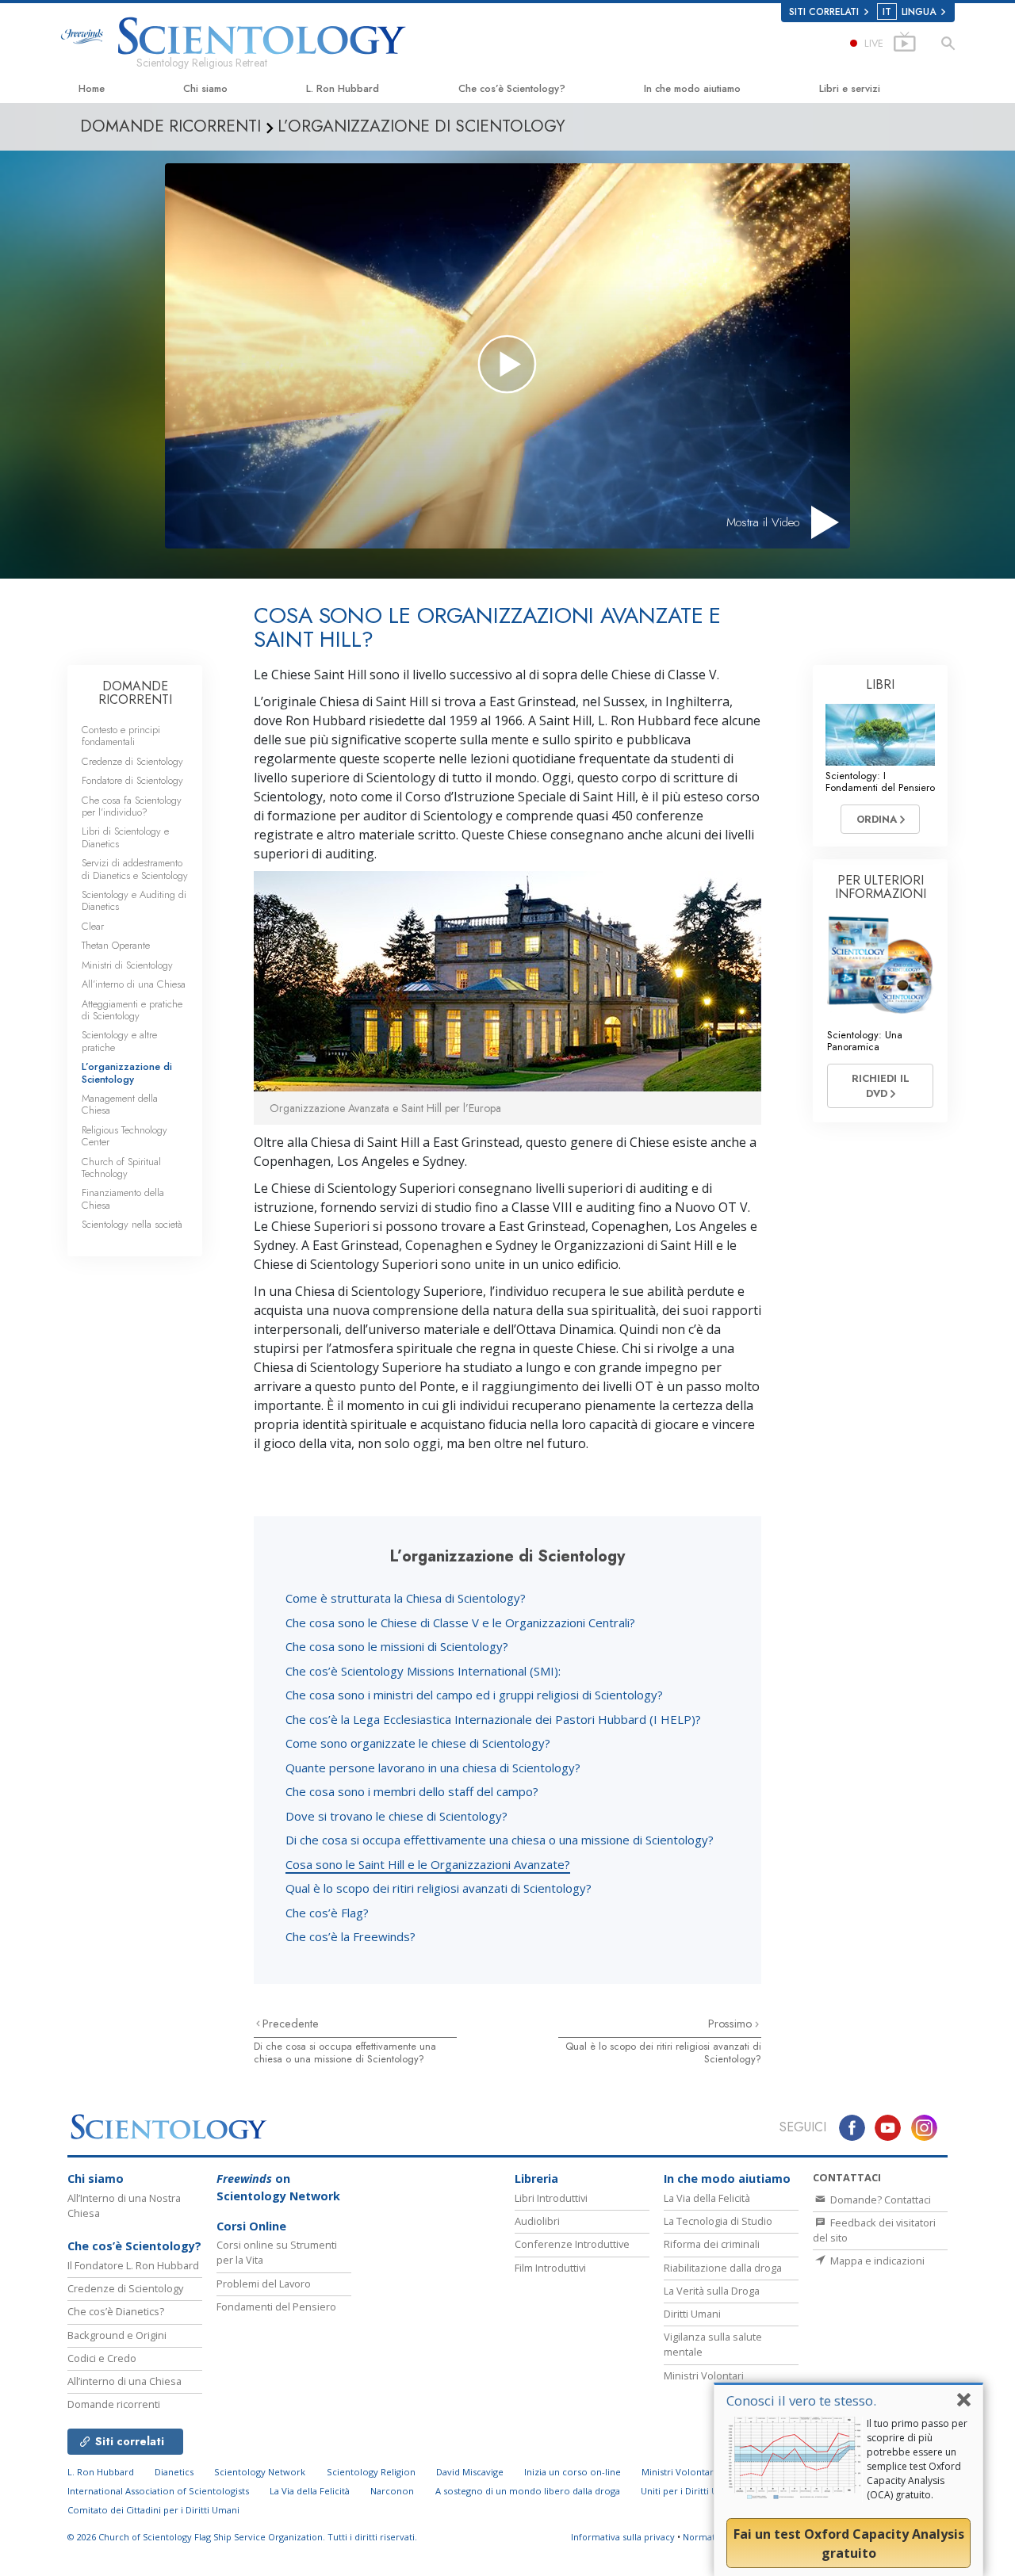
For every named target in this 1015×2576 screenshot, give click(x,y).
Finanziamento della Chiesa (123, 1198)
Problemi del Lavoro (264, 2284)
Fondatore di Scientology (132, 780)
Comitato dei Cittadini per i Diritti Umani (153, 2510)
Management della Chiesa (120, 1104)
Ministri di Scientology (127, 965)
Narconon (392, 2491)
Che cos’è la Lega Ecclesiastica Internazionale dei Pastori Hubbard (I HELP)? (493, 1719)
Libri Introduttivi (551, 2198)
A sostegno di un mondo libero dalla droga (528, 2491)
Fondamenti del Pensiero (276, 2307)
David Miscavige (470, 2472)
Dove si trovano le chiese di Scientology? (396, 1816)
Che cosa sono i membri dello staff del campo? (412, 1791)
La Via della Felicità (707, 2198)
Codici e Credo (102, 2358)
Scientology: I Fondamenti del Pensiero (880, 782)
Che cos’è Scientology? (512, 88)
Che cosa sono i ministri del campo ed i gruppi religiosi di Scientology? (474, 1695)
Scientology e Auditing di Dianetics (134, 900)
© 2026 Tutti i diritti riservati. (242, 2537)
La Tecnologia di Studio (718, 2221)
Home (92, 88)
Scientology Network (260, 2472)
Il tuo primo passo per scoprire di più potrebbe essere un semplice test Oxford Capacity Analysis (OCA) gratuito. (917, 2459)
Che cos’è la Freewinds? (350, 1936)
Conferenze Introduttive (572, 2244)
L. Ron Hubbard (343, 88)
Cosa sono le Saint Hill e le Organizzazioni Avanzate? (428, 1864)
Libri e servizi (850, 88)
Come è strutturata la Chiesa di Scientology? (406, 1598)
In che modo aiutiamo (692, 88)
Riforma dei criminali (712, 2244)
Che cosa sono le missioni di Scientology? (397, 1646)
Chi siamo (205, 88)
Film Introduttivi (550, 2268)
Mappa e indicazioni (876, 2261)
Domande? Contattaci (879, 2200)
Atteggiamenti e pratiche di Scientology (132, 1010)
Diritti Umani (692, 2314)
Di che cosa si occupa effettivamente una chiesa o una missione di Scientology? (500, 1840)
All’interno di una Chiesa (134, 984)
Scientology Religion (371, 2472)
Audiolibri (537, 2221)
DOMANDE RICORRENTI (135, 693)
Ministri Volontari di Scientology (711, 2472)
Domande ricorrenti (114, 2404)
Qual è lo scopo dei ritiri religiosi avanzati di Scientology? (439, 1888)
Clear (93, 926)
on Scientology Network (278, 2187)
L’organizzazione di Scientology (127, 1072)
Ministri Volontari (704, 2375)
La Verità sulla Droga (712, 2291)
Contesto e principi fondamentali (121, 736)
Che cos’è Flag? (327, 1913)
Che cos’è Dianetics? (116, 2311)
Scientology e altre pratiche (119, 1041)
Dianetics (174, 2472)
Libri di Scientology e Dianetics (125, 837)
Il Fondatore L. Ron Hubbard (133, 2265)
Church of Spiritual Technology (121, 1168)
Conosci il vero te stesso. (801, 2400)
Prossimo (732, 2024)
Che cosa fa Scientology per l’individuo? (132, 806)
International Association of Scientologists (158, 2491)
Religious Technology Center (124, 1136)
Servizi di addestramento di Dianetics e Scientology (135, 869)
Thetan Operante (116, 945)
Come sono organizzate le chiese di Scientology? (418, 1743)
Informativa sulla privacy (623, 2537)
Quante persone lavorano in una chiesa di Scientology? (433, 1768)
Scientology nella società (132, 1224)
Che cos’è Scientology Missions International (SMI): (423, 1671)
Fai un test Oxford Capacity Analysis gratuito (849, 2544)
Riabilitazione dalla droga (723, 2268)
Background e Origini (117, 2335)
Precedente (291, 2024)
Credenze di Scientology (132, 761)
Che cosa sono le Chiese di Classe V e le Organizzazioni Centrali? (460, 1622)
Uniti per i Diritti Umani (690, 2491)
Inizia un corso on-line (573, 2472)
